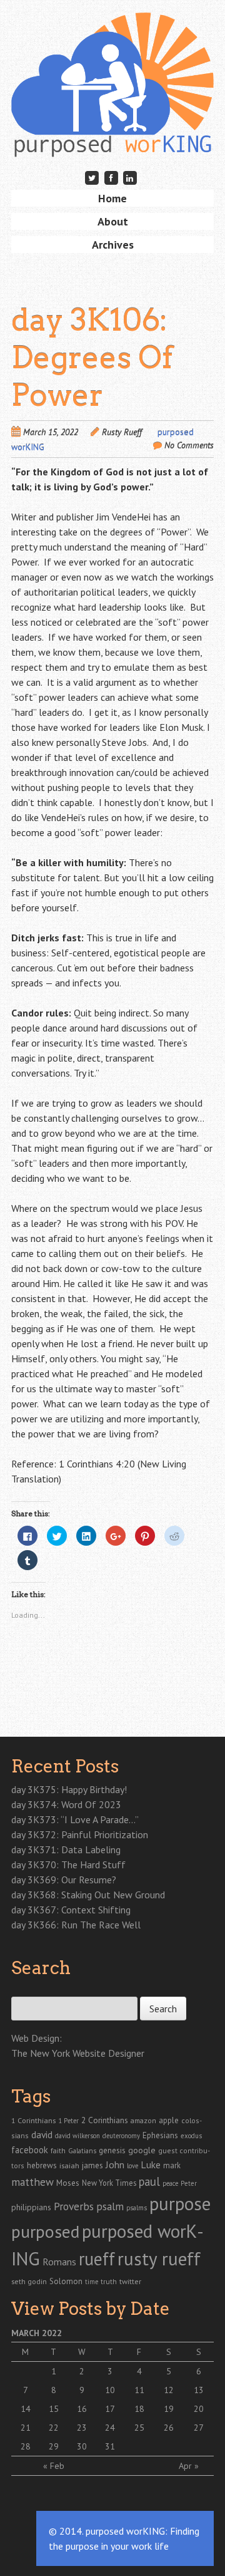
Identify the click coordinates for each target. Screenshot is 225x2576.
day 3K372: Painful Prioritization (80, 1834)
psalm (110, 2206)
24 (110, 2428)
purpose (180, 2203)
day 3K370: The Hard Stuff (68, 1865)
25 (139, 2428)
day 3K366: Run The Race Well (76, 1925)
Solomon (66, 2281)
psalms (137, 2208)
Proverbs (74, 2206)
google (142, 2150)
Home (112, 198)
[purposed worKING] (112, 137)
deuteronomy (121, 2136)
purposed (45, 2232)
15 (54, 2409)
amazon (143, 2120)
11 (139, 2390)
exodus (191, 2136)
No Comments (189, 445)
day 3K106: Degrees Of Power (92, 358)
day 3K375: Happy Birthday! (69, 1789)
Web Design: (37, 2038)
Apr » (189, 2466)
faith (58, 2150)
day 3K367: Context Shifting (71, 1910)
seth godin (29, 2281)
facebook (30, 2150)
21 (26, 2428)
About (113, 221)
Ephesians (160, 2135)
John (115, 2165)
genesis (112, 2150)
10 (110, 2390)
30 (82, 2446)
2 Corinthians (105, 2120)
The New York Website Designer (78, 2053)
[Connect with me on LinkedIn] (130, 178)
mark (172, 2165)
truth (109, 2281)
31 (110, 2446)
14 (26, 2409)
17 (110, 2409)
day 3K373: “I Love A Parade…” (75, 1819)
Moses (68, 2183)
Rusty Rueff (122, 432)
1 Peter (68, 2121)
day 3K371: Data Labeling (66, 1849)
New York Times (109, 2183)
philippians (31, 2207)
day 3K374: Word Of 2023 (66, 1804)
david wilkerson (77, 2136)
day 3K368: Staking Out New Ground (88, 1895)
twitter (130, 2281)
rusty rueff (159, 2258)
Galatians (82, 2150)
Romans (59, 2262)
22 (54, 2428)
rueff (97, 2259)
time (92, 2282)
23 (82, 2428)
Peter (189, 2183)
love (132, 2166)
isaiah (69, 2165)
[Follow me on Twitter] (92, 178)
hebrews (42, 2165)
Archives (113, 245)
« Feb (54, 2466)
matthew (32, 2182)
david (42, 2134)
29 (54, 2446)
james (92, 2165)
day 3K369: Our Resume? (64, 1880)
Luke (151, 2165)
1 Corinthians (33, 2120)
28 (26, 2446)
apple (169, 2120)
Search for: (32, 1990)
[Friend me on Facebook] (111, 178)
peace (170, 2183)
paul (149, 2181)
